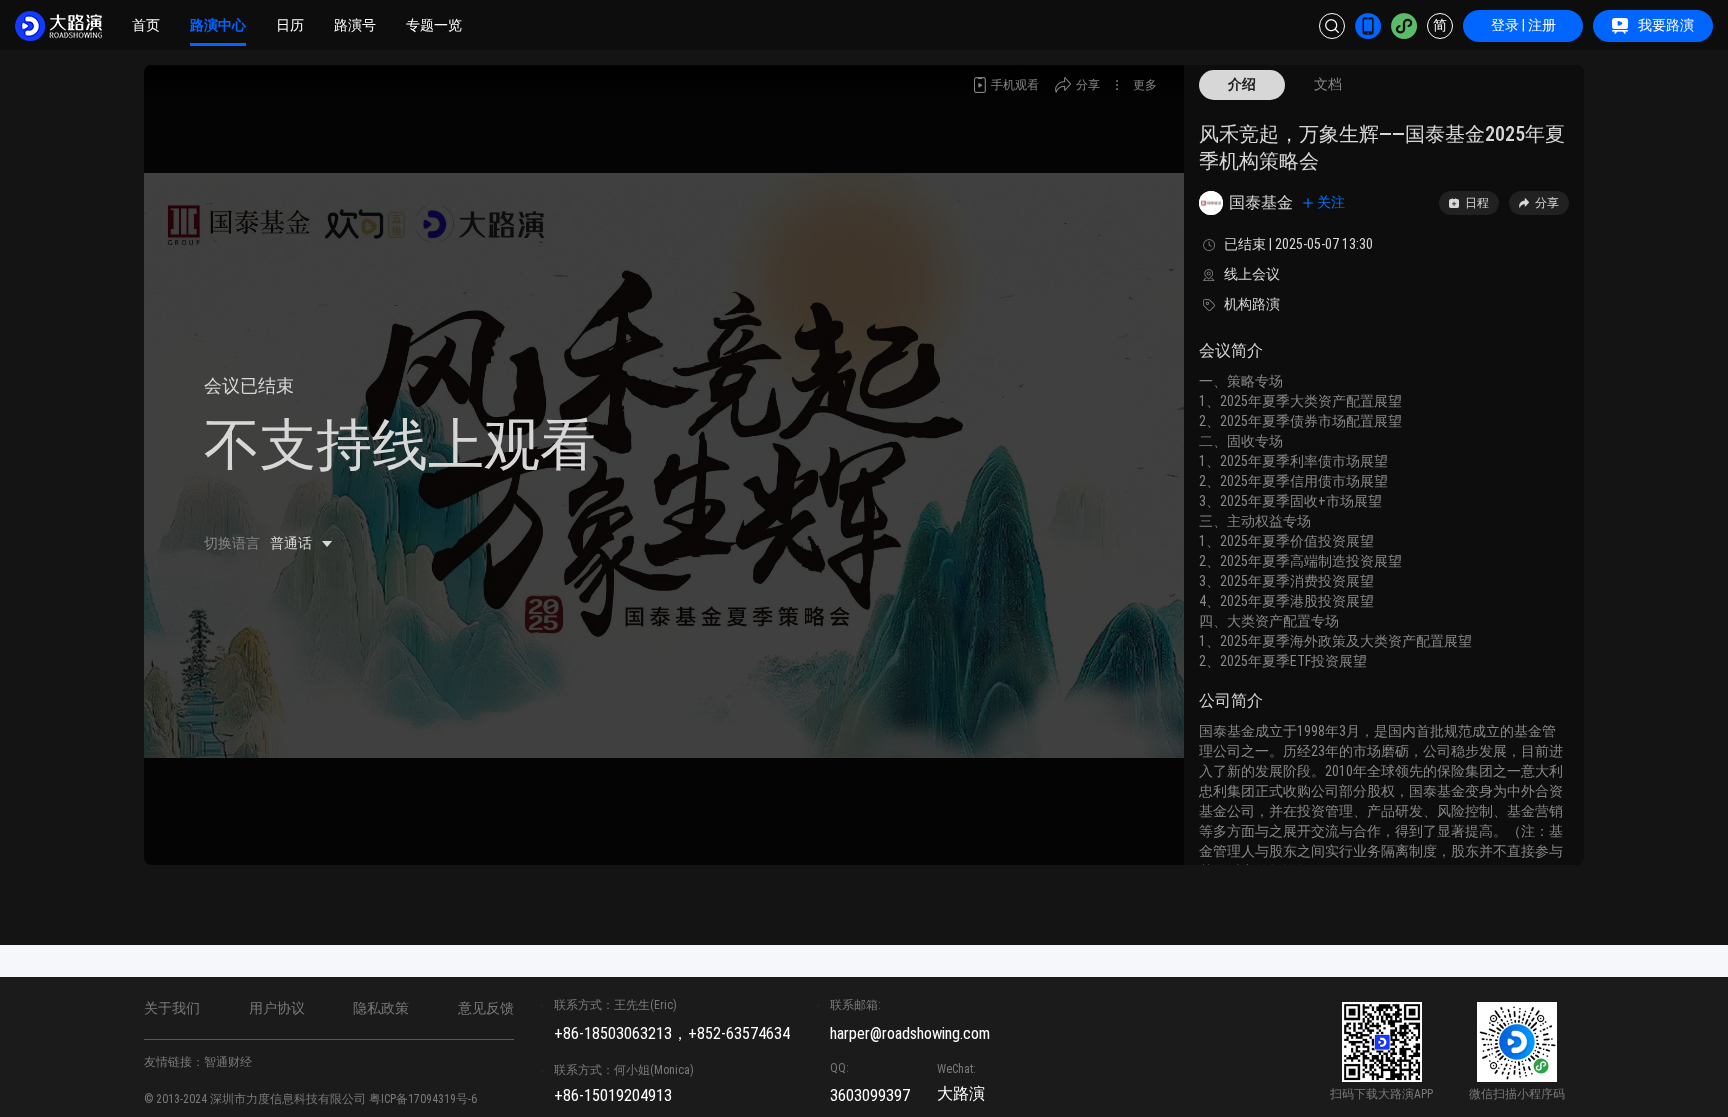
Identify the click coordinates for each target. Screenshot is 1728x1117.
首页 (146, 25)
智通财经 (228, 1062)
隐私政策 (381, 1008)
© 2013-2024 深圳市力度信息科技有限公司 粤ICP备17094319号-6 (310, 1099)
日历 (290, 25)
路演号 (355, 25)
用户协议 (277, 1008)
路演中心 (218, 25)
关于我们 (172, 1008)
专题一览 (434, 25)
